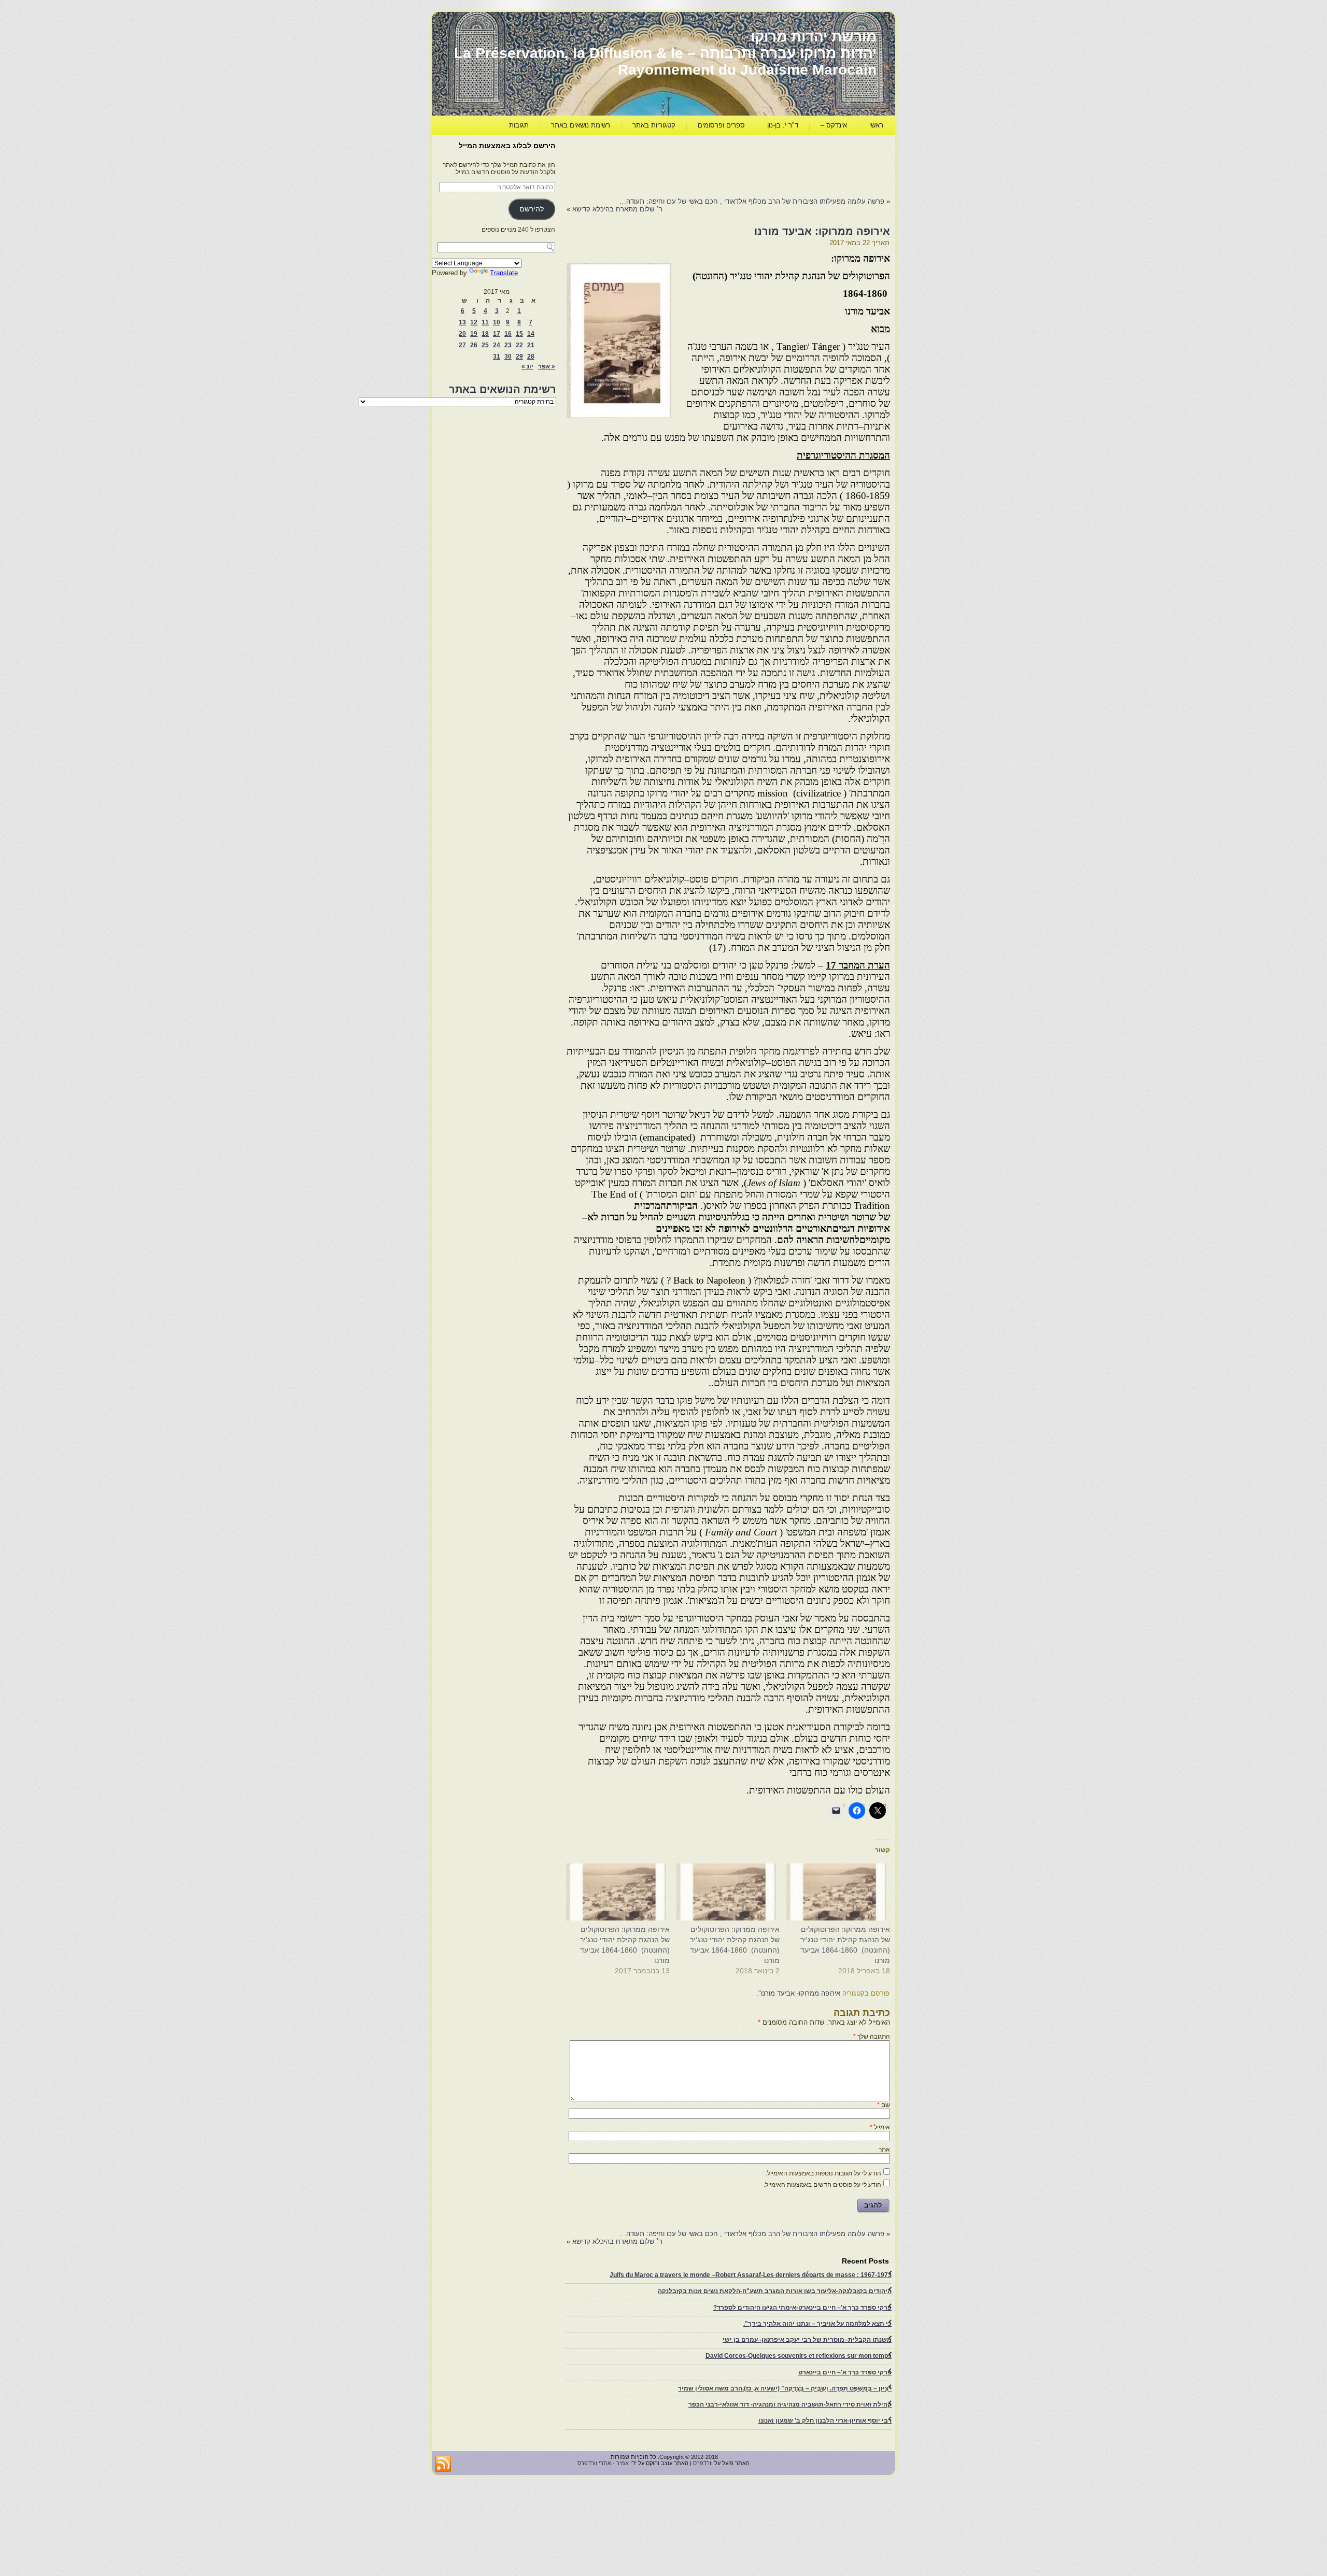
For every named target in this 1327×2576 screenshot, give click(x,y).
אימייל (880, 2127)
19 (474, 334)
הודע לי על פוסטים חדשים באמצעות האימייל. (822, 2185)
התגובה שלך (872, 2037)
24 (497, 345)
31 (497, 357)
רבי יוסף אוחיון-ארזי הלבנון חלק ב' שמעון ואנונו (825, 2421)
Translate (504, 273)
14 (531, 334)
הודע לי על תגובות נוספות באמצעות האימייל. (823, 2173)
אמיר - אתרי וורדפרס (603, 2463)
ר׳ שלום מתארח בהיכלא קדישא (617, 209)
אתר (884, 2150)
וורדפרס (703, 2463)
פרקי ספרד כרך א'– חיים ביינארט (845, 2372)
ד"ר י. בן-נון (783, 125)
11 (485, 322)
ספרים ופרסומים (721, 125)
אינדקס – (834, 125)
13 (462, 322)
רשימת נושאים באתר (581, 125)
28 (531, 357)
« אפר (547, 366)
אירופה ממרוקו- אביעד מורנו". (798, 1993)
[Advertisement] (701, 164)
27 (462, 345)
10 (497, 322)
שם (884, 2105)
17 (497, 334)
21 (531, 345)
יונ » (527, 366)
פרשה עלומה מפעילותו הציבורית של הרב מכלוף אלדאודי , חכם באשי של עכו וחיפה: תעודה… (752, 201)
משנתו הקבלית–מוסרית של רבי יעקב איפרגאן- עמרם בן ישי (807, 2340)
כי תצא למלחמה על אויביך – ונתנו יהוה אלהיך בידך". (817, 2324)
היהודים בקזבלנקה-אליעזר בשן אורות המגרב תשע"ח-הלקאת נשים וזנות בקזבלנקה (775, 2291)
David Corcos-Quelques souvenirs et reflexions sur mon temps (799, 2356)
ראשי (876, 125)
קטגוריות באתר (654, 125)
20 (462, 334)
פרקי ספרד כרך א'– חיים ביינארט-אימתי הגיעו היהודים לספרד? (802, 2308)
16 (508, 334)
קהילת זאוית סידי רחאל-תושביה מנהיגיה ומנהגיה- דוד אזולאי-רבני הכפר (790, 2404)
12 (474, 322)
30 (508, 357)
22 (519, 345)
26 (474, 345)
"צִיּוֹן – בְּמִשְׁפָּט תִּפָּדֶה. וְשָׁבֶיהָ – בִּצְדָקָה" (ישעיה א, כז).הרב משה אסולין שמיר (785, 2388)
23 (508, 345)
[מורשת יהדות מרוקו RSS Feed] (443, 2464)
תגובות (519, 125)
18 (485, 334)
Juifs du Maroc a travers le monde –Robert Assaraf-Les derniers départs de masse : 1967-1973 (751, 2275)
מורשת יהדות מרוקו (814, 37)
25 (485, 345)
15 (519, 334)
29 (519, 357)
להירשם (532, 209)
